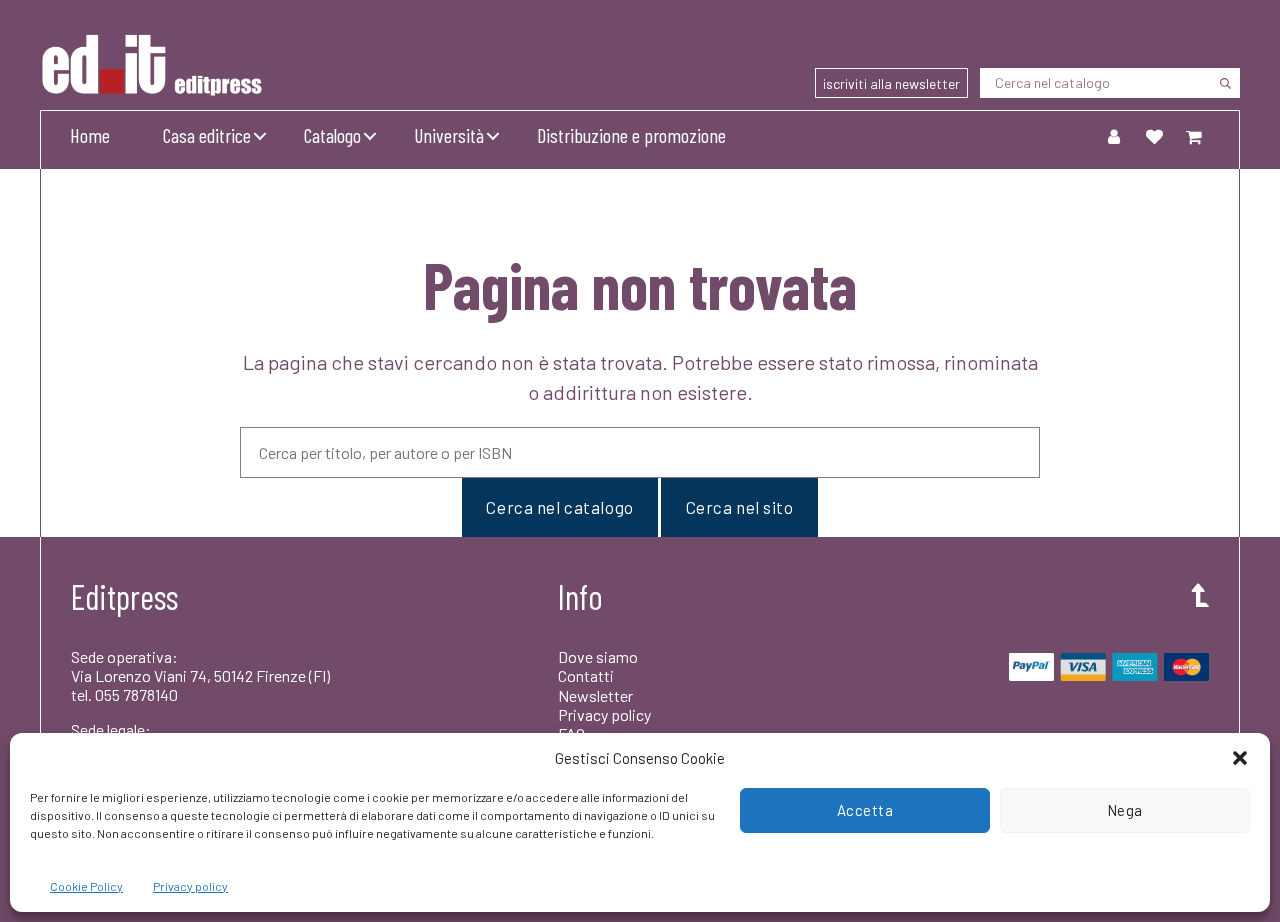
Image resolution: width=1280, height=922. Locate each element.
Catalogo (332, 135)
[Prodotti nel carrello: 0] (1194, 136)
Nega (1125, 810)
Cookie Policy (86, 886)
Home (90, 135)
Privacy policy (190, 886)
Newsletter (595, 695)
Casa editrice (207, 135)
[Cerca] (1225, 83)
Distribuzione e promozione (631, 135)
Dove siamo (598, 656)
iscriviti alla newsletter (891, 83)
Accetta (865, 810)
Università (449, 135)
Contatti (586, 675)
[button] (1240, 758)
